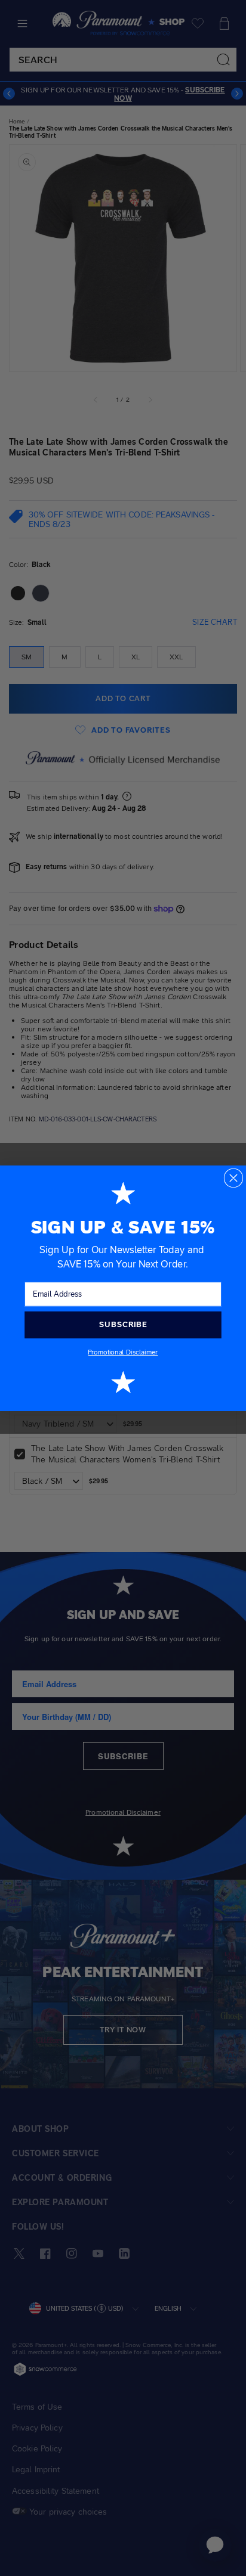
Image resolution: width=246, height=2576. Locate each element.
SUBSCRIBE (123, 1324)
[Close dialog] (234, 1178)
